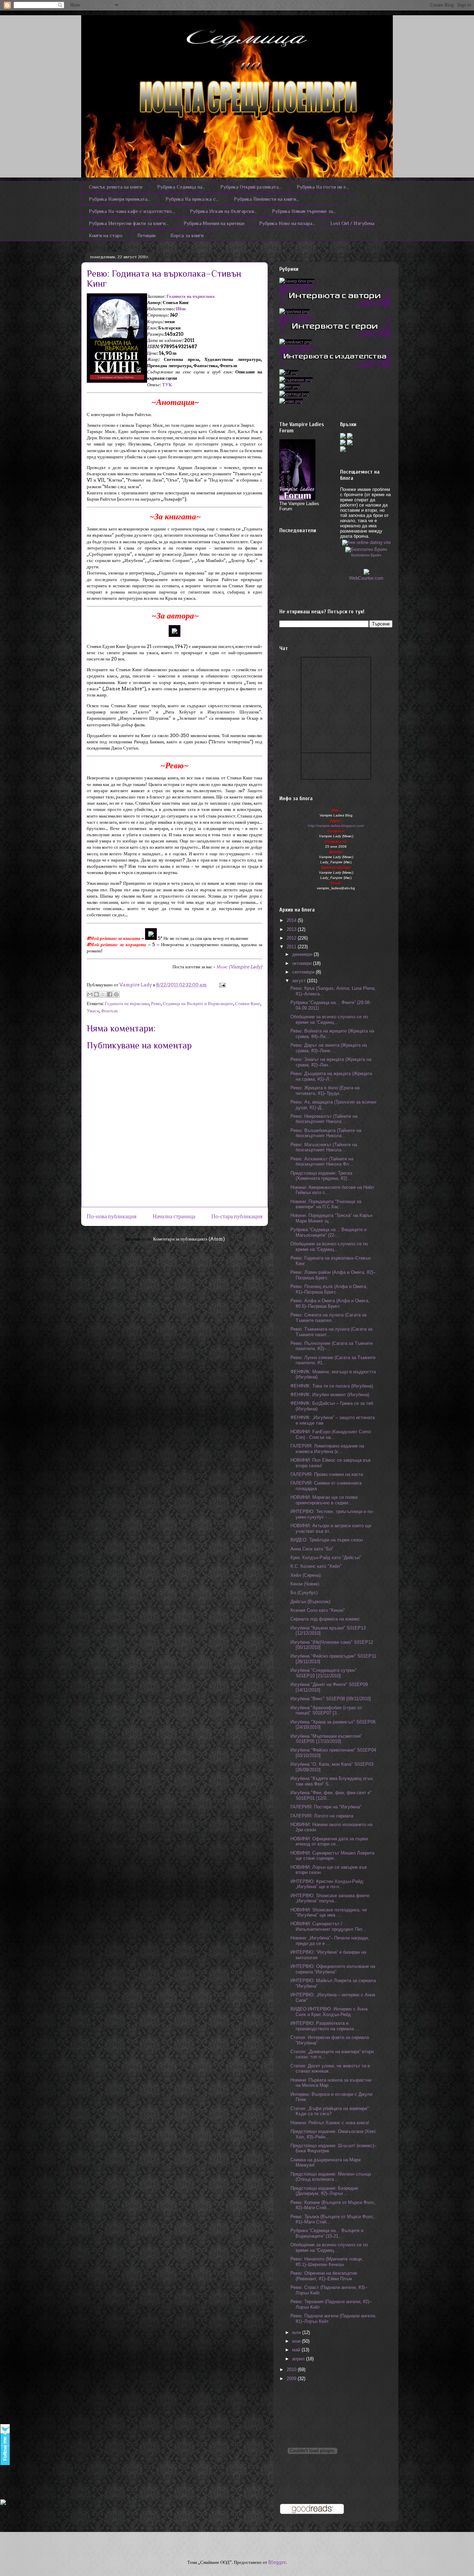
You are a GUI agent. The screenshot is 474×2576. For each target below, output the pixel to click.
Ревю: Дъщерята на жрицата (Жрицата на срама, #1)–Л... (331, 1076)
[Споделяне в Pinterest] (116, 994)
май (297, 2350)
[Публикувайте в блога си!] (96, 994)
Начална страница (174, 1216)
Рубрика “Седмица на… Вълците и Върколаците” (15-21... (327, 2233)
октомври (303, 963)
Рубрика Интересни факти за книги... (129, 223)
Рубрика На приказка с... (192, 199)
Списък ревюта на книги (116, 187)
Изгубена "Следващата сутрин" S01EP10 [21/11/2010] (324, 1673)
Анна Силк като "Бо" (312, 1549)
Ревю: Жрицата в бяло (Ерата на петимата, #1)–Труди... (325, 1091)
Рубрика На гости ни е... (323, 187)
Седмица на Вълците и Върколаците (198, 1004)
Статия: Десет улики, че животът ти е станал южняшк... (330, 2069)
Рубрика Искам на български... (223, 211)
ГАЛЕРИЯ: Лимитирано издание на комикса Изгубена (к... (327, 1449)
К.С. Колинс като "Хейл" (316, 1566)
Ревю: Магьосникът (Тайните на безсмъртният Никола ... (324, 1147)
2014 (292, 920)
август (300, 981)
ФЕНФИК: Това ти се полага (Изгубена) (332, 1386)
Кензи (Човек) (305, 1584)
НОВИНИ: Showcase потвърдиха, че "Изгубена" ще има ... (329, 1913)
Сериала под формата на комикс (325, 1619)
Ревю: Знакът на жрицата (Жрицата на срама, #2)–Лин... (331, 1062)
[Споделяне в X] (103, 994)
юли (297, 2332)
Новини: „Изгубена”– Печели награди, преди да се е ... (330, 1941)
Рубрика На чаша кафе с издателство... (132, 211)
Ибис (181, 309)
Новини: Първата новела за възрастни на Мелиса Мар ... (331, 2083)
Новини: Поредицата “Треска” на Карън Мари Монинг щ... (331, 1218)
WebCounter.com (366, 578)
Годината (176, 296)
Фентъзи (109, 1011)
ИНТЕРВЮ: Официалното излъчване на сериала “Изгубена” (333, 1969)
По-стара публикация (237, 1216)
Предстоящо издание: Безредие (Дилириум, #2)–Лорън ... (324, 2191)
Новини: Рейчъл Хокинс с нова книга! (330, 2123)
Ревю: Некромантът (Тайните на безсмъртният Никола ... (324, 1119)
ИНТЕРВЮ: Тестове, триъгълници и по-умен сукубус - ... (332, 1514)
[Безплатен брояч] (366, 548)
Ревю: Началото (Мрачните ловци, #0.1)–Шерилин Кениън (327, 2262)
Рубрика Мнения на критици (214, 223)
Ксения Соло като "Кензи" (318, 1610)
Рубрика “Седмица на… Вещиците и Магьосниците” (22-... (328, 1232)
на (189, 296)
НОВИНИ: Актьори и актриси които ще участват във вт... (331, 1528)
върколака (204, 296)
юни (297, 2341)
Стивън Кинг (248, 1004)
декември (303, 954)
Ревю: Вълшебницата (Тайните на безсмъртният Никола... (326, 1133)
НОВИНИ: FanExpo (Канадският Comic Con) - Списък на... (331, 1434)
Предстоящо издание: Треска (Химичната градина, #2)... (321, 1176)
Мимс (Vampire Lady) (239, 967)
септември (304, 972)
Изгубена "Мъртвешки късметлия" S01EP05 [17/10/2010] (326, 1739)
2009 (292, 2379)
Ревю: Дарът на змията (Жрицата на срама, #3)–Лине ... (329, 1048)
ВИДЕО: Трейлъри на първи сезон (327, 1540)
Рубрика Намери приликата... (120, 199)
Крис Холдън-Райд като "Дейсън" (326, 1558)
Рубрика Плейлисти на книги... (266, 199)
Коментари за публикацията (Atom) (189, 1239)
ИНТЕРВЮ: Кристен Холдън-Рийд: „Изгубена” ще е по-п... (327, 1884)
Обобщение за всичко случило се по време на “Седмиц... (329, 1019)
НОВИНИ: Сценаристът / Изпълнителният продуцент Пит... (328, 1926)
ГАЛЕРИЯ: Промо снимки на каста (327, 1474)
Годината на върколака (127, 1004)
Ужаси (93, 1011)
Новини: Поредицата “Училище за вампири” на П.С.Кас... (326, 1204)
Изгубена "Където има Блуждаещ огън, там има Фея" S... (332, 1781)
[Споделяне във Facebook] (110, 994)
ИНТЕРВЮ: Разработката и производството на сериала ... (325, 2026)
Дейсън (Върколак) (310, 1602)
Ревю (156, 1004)
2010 (292, 2370)
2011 (292, 947)
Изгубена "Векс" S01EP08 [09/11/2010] (331, 1699)
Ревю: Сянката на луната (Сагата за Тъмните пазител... (328, 1318)
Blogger (277, 2562)
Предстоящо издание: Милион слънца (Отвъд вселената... (331, 2177)
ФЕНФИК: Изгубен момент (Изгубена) (330, 1395)
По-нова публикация (112, 1216)
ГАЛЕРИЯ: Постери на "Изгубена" (326, 1807)
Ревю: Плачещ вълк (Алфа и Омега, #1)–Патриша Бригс (329, 1289)
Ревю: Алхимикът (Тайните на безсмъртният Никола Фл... (322, 1162)
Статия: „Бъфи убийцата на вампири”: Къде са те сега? (330, 2111)
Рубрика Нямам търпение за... (304, 211)
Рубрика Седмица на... (181, 187)
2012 (292, 938)
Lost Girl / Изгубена (352, 223)
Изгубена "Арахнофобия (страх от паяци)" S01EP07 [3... (326, 1710)
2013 (292, 929)
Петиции (146, 235)
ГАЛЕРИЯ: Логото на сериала (322, 1816)
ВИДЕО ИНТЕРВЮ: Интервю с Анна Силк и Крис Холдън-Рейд (329, 2012)
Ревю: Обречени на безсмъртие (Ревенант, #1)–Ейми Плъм (324, 2276)
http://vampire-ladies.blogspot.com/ (336, 826)
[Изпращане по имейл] (90, 994)
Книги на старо (106, 235)
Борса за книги (187, 235)
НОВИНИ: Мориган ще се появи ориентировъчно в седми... (324, 1500)
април (299, 2359)
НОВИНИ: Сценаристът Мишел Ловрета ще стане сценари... (332, 1856)
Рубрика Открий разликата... (251, 187)
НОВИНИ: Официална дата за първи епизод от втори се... (329, 1842)
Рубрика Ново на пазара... (287, 223)
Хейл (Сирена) (306, 1575)
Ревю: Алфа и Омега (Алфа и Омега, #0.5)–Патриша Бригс (330, 1303)
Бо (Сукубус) (304, 1593)
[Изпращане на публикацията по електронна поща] (221, 985)
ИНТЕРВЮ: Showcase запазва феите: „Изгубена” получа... (331, 1898)
